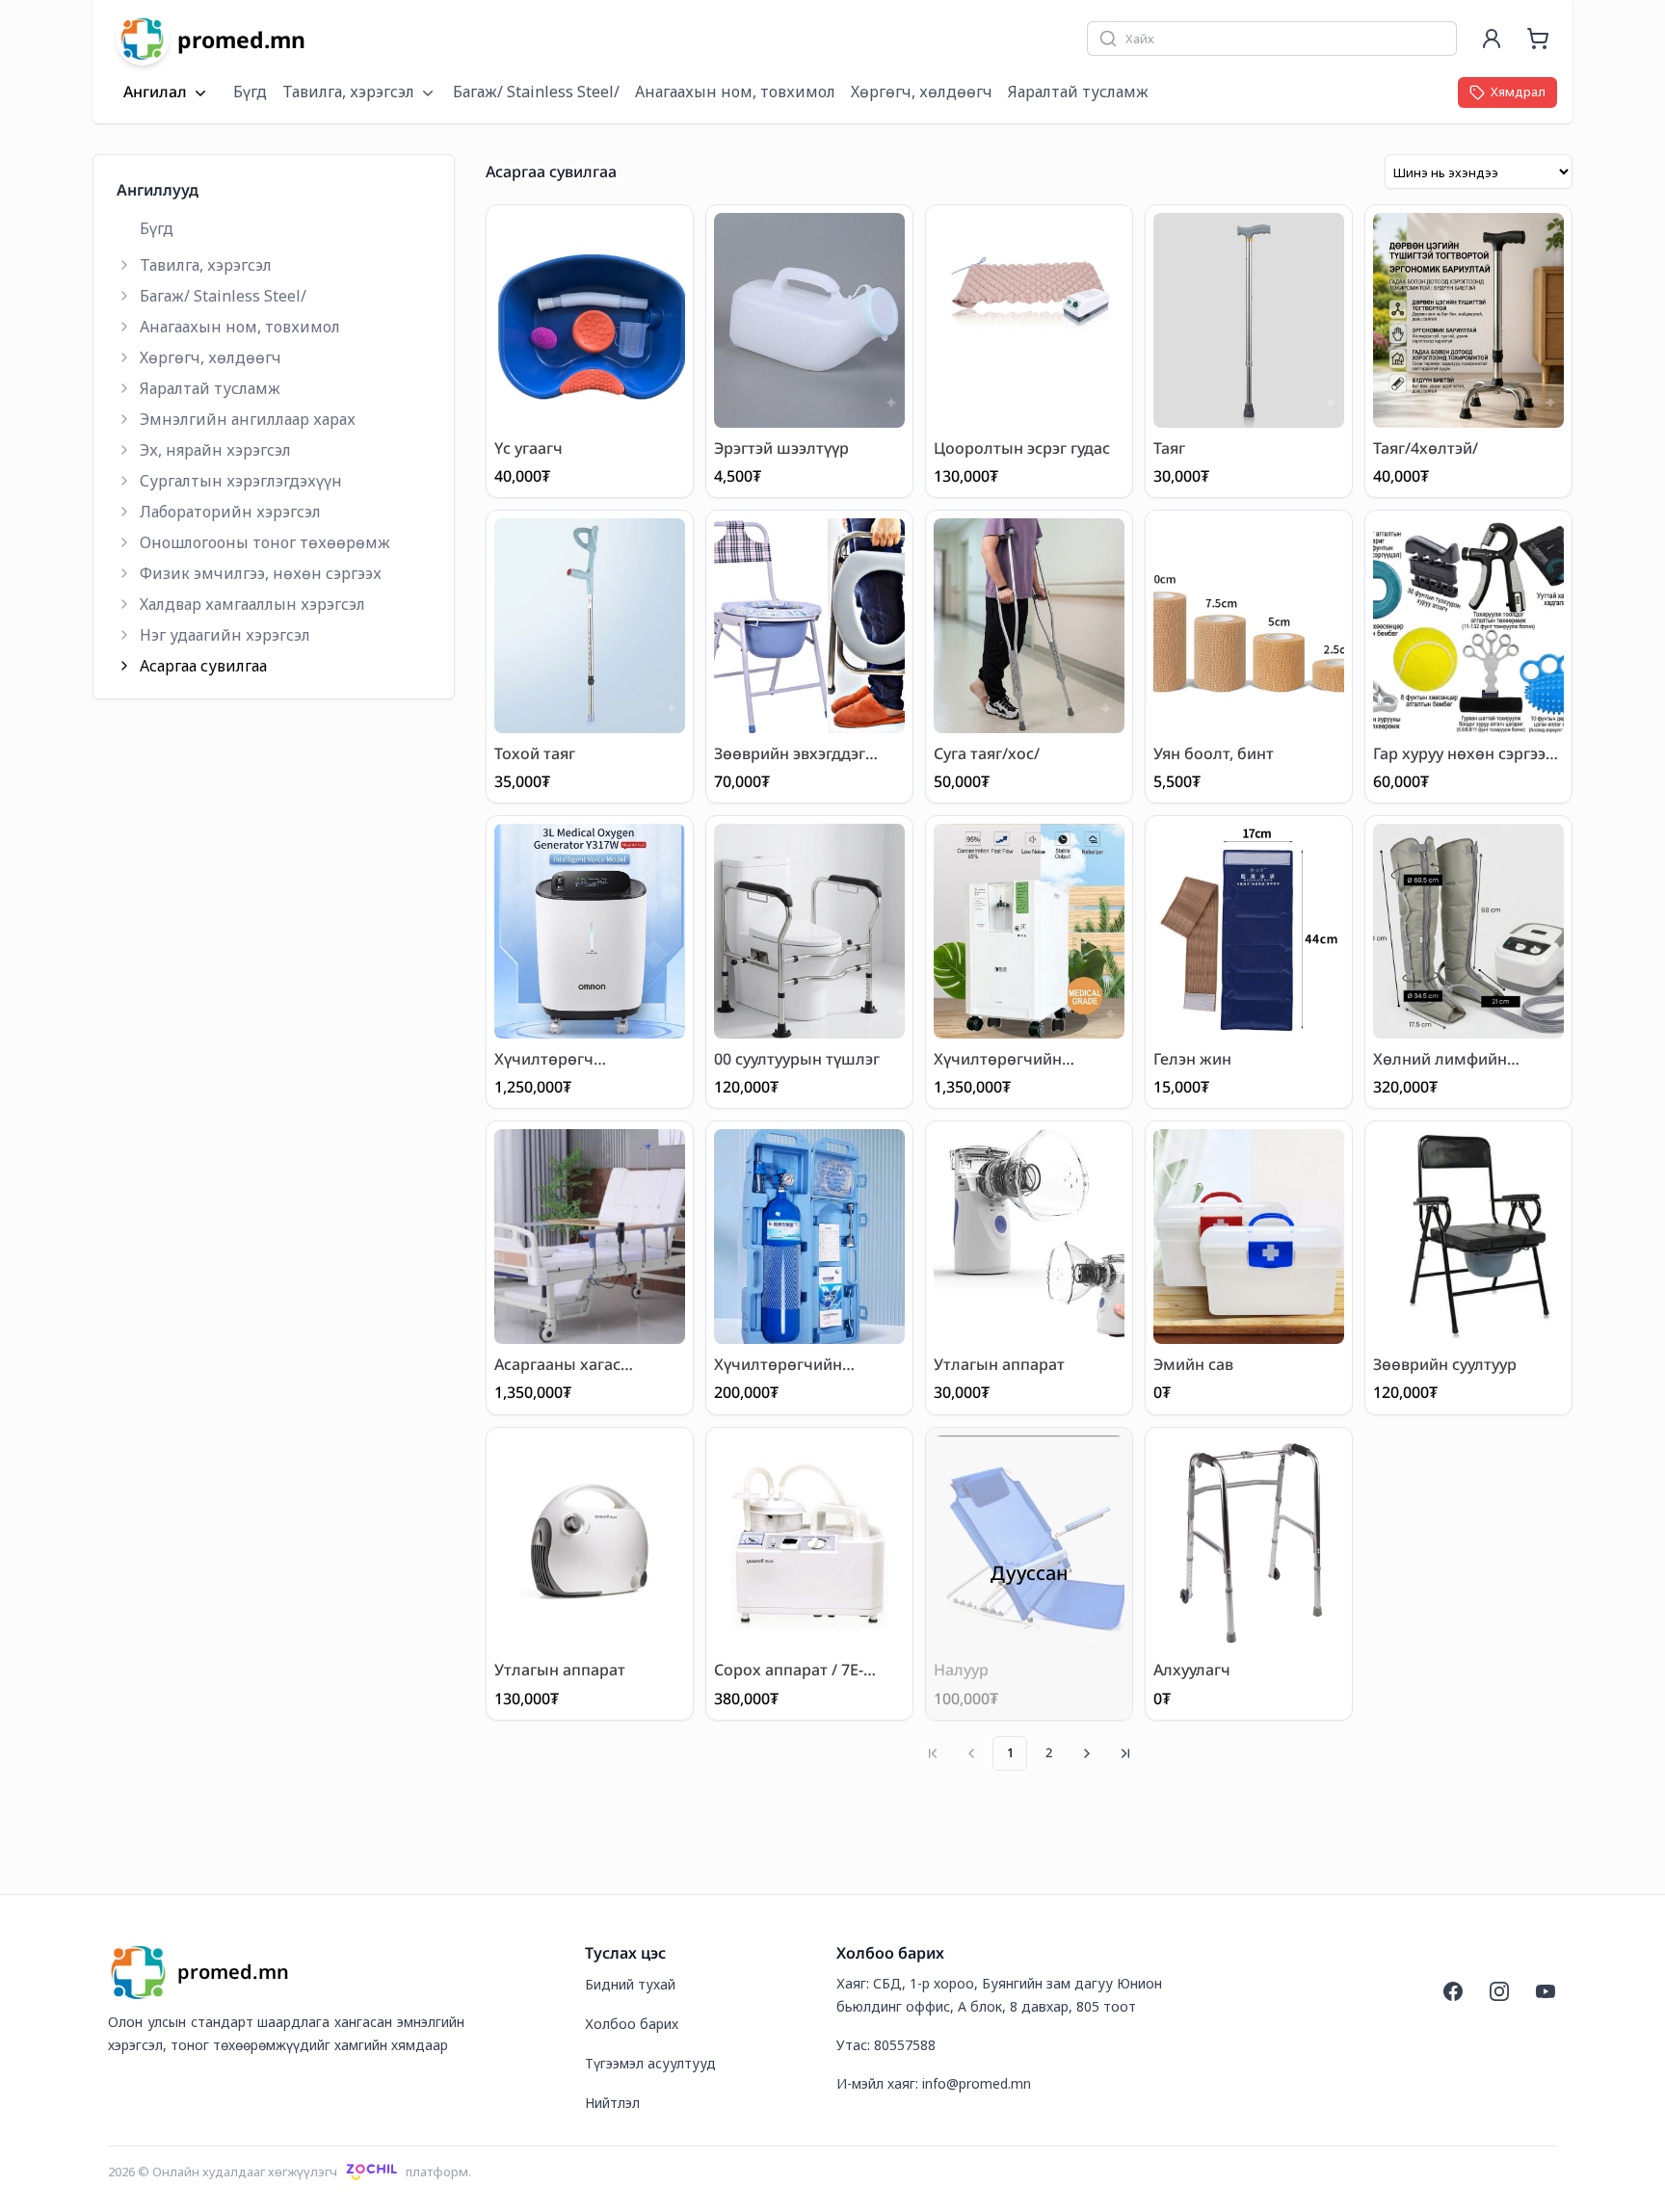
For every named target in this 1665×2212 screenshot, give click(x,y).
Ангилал (155, 92)
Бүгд (250, 92)
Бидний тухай (630, 1984)
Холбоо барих (632, 2024)
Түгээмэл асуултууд (650, 2063)
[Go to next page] (1087, 1753)
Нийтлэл (612, 2103)
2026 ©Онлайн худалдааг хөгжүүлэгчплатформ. (290, 2172)
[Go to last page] (1125, 1753)
